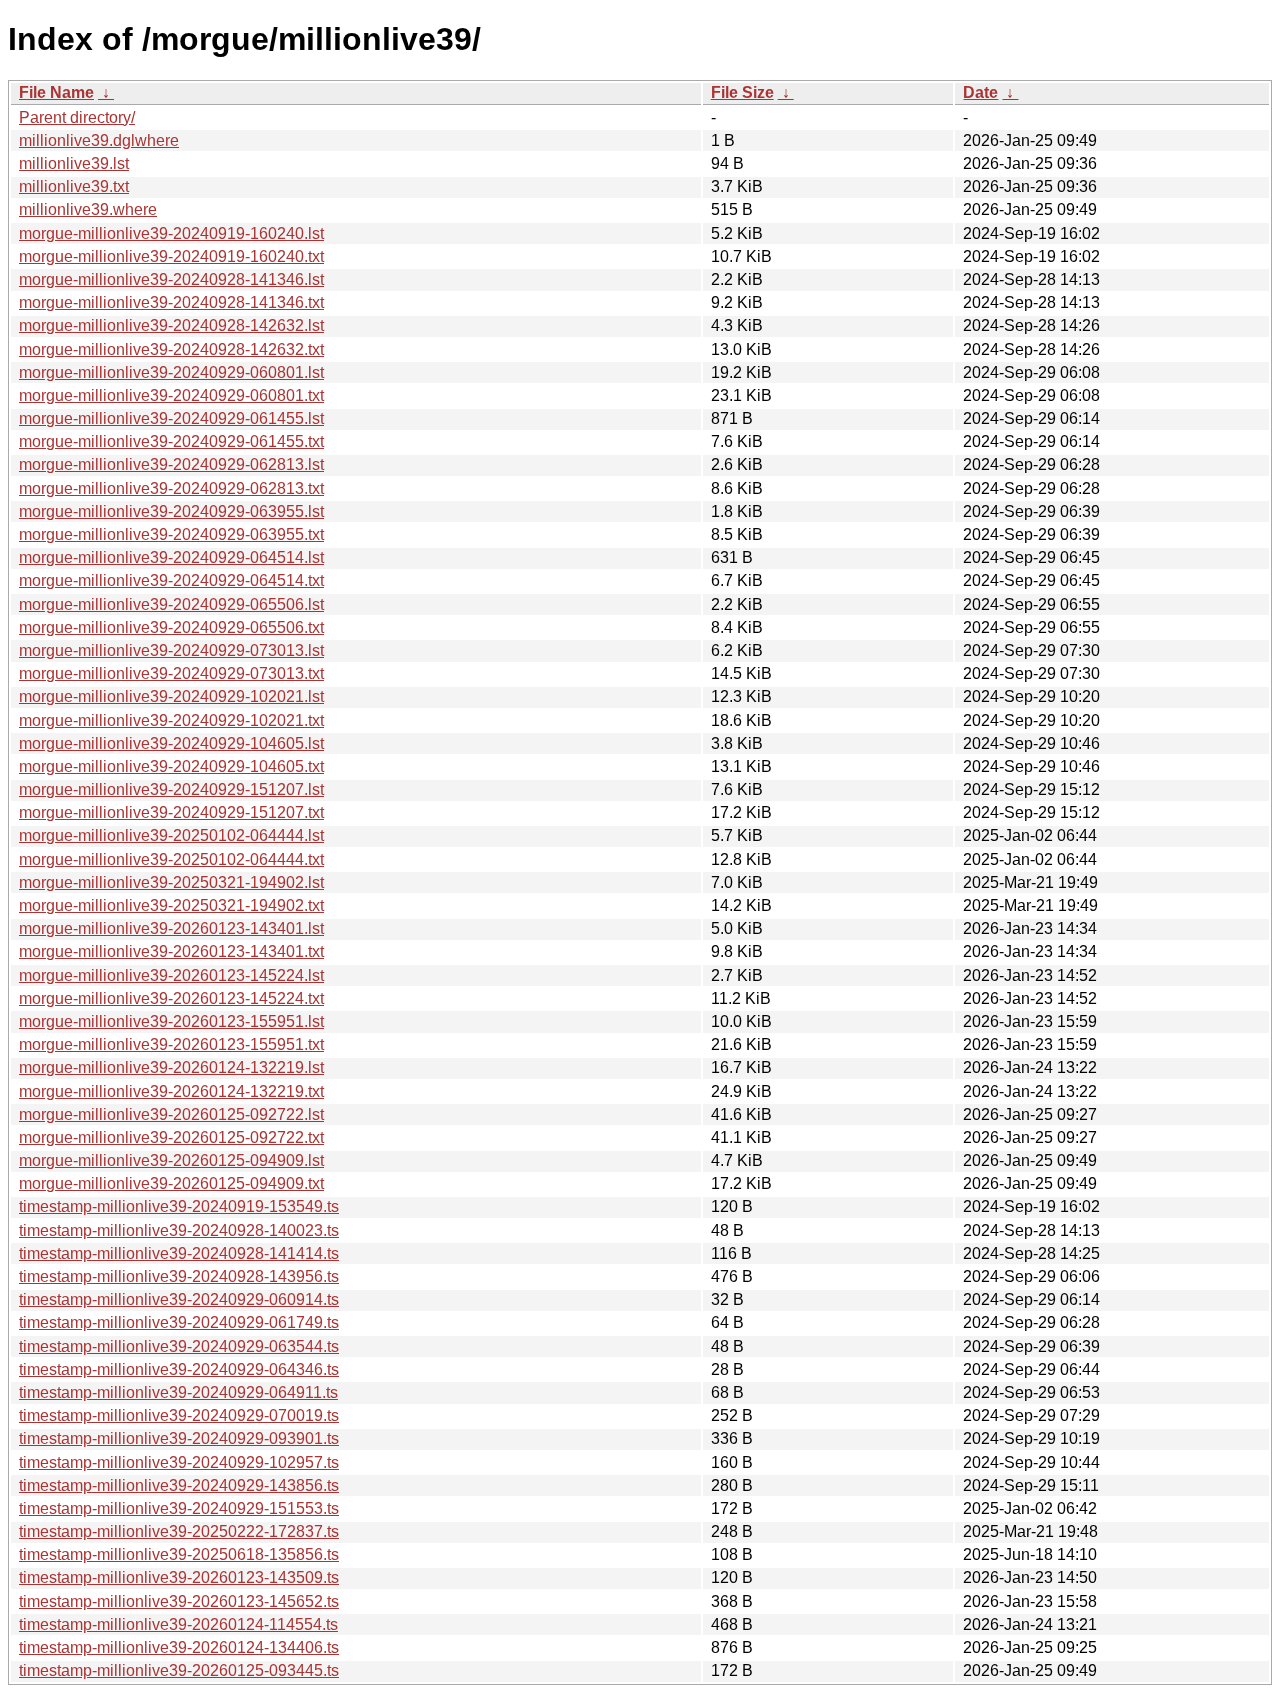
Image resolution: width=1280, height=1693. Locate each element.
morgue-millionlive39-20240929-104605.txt (171, 766)
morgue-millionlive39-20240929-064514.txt (171, 580)
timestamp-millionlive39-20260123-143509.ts (179, 1577)
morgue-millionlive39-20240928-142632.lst (171, 325)
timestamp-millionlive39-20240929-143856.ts (179, 1485)
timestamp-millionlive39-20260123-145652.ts (179, 1601)
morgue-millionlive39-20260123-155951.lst (171, 1021)
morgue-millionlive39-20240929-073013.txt (171, 673)
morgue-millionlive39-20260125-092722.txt (171, 1137)
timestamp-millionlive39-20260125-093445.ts (179, 1670)
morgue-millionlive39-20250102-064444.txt (171, 859)
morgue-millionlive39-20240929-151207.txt (171, 812)
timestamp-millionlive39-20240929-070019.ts (179, 1415)
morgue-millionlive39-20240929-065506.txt (171, 627)
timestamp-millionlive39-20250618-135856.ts (179, 1554)
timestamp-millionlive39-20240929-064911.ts (178, 1392)
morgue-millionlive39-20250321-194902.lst (171, 882)
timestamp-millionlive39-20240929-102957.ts (179, 1462)
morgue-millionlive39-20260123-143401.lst (171, 928)
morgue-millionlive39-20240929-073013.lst (171, 650)
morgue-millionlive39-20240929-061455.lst (171, 418)
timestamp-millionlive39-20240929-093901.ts (179, 1438)
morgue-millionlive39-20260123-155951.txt (171, 1044)
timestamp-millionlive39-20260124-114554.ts (178, 1624)
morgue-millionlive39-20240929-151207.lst (171, 789)
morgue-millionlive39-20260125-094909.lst (171, 1160)
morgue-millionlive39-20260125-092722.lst (171, 1114)
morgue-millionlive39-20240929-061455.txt (171, 441)
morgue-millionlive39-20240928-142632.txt (171, 349)
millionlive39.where (88, 209)
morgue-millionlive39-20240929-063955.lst (171, 511)
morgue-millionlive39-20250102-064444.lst (171, 835)
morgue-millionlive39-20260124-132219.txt (171, 1091)
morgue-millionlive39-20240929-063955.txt (171, 534)
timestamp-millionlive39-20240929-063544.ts (179, 1346)
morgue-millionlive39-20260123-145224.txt (171, 998)
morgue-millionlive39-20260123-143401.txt (171, 951)
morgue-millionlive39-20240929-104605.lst (171, 743)
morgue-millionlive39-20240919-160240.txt (171, 256)
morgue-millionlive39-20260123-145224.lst (171, 975)
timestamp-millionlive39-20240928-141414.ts (179, 1253)
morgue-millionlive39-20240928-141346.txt (171, 302)
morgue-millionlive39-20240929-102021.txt (171, 720)
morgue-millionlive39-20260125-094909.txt (171, 1183)
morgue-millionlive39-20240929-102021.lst (171, 696)
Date (980, 92)
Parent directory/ (77, 117)
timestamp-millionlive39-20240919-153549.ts (179, 1206)
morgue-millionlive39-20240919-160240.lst (171, 233)
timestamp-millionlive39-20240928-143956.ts (179, 1276)
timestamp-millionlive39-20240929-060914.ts (179, 1299)
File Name (56, 92)
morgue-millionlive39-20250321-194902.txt (171, 905)
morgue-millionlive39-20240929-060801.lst (171, 372)
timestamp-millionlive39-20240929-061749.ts (179, 1322)
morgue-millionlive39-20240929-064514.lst (171, 557)
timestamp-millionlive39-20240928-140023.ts (179, 1230)
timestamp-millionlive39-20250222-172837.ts (179, 1531)
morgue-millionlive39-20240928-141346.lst (171, 279)
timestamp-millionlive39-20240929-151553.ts (179, 1508)
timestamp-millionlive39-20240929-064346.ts (179, 1369)
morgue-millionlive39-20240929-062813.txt (171, 488)
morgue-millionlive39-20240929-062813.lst (171, 464)
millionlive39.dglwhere (99, 140)
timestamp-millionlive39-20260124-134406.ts (179, 1647)
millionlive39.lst (74, 163)
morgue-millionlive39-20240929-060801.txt (171, 395)
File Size (742, 92)
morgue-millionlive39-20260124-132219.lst (171, 1067)
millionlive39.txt (74, 186)
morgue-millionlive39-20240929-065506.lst (171, 604)
